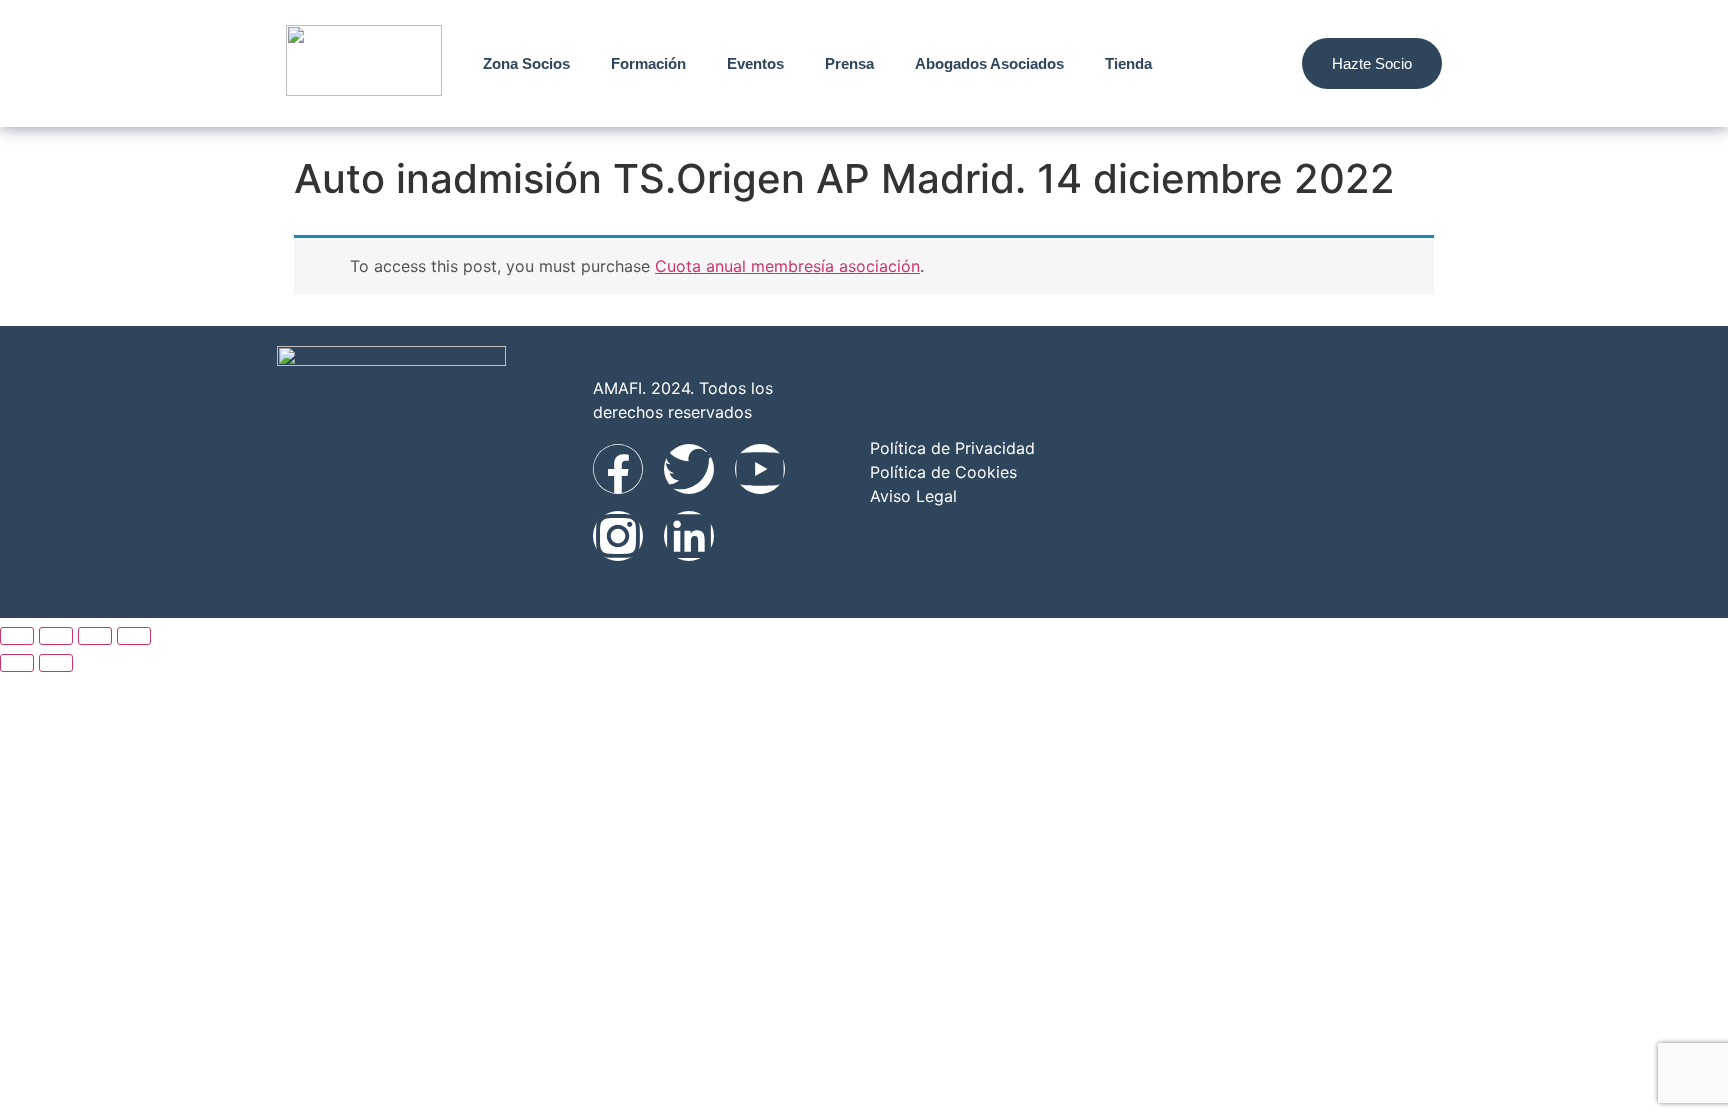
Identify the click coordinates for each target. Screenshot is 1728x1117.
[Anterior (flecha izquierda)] (17, 663)
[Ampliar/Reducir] (17, 636)
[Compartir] (95, 636)
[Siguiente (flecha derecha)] (56, 663)
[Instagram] (618, 536)
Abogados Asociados (989, 63)
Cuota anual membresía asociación (787, 266)
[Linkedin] (689, 536)
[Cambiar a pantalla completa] (56, 636)
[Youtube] (760, 469)
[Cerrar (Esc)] (134, 636)
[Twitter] (689, 469)
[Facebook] (618, 469)
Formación (648, 63)
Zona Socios (526, 63)
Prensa (849, 63)
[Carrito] (1258, 63)
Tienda (1128, 63)
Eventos (755, 63)
